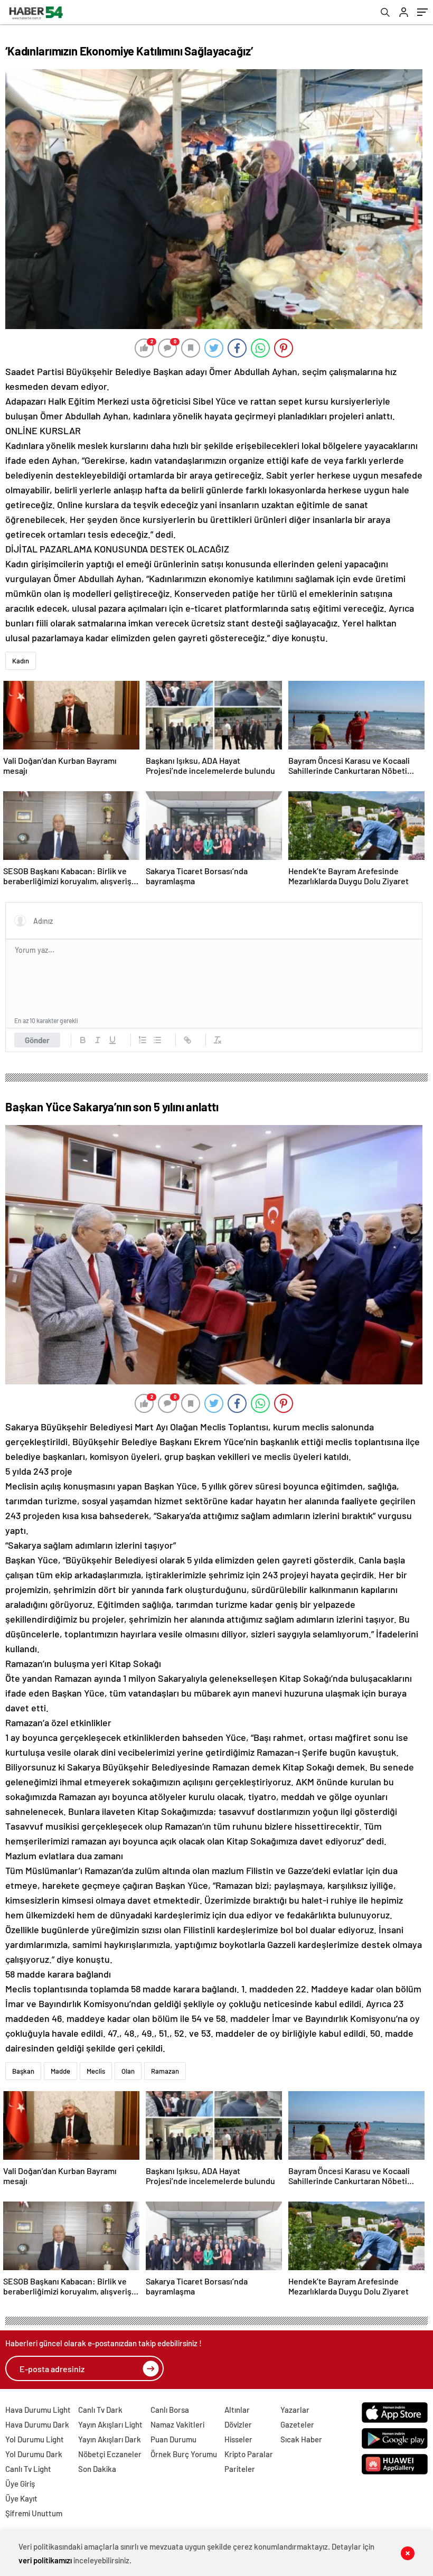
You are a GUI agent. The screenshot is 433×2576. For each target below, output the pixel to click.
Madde (60, 2071)
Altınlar (237, 2410)
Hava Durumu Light (38, 2410)
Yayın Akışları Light (110, 2424)
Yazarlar (295, 2410)
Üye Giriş (20, 2484)
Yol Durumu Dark (34, 2454)
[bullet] (157, 1040)
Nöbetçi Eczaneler (110, 2454)
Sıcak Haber (301, 2439)
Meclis (96, 2071)
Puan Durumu (173, 2439)
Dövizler (238, 2424)
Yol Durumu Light (35, 2439)
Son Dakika (97, 2469)
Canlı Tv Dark (100, 2410)
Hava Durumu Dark (37, 2424)
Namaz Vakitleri (177, 2424)
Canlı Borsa (170, 2410)
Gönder (37, 1040)
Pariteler (240, 2469)
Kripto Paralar (249, 2454)
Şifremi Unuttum (34, 2513)
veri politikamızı (45, 2560)
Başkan (23, 2071)
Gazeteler (297, 2424)
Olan (128, 2071)
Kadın (21, 661)
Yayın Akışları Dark (110, 2439)
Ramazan (165, 2071)
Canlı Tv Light (28, 2469)
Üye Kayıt (21, 2498)
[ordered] (143, 1040)
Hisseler (238, 2439)
